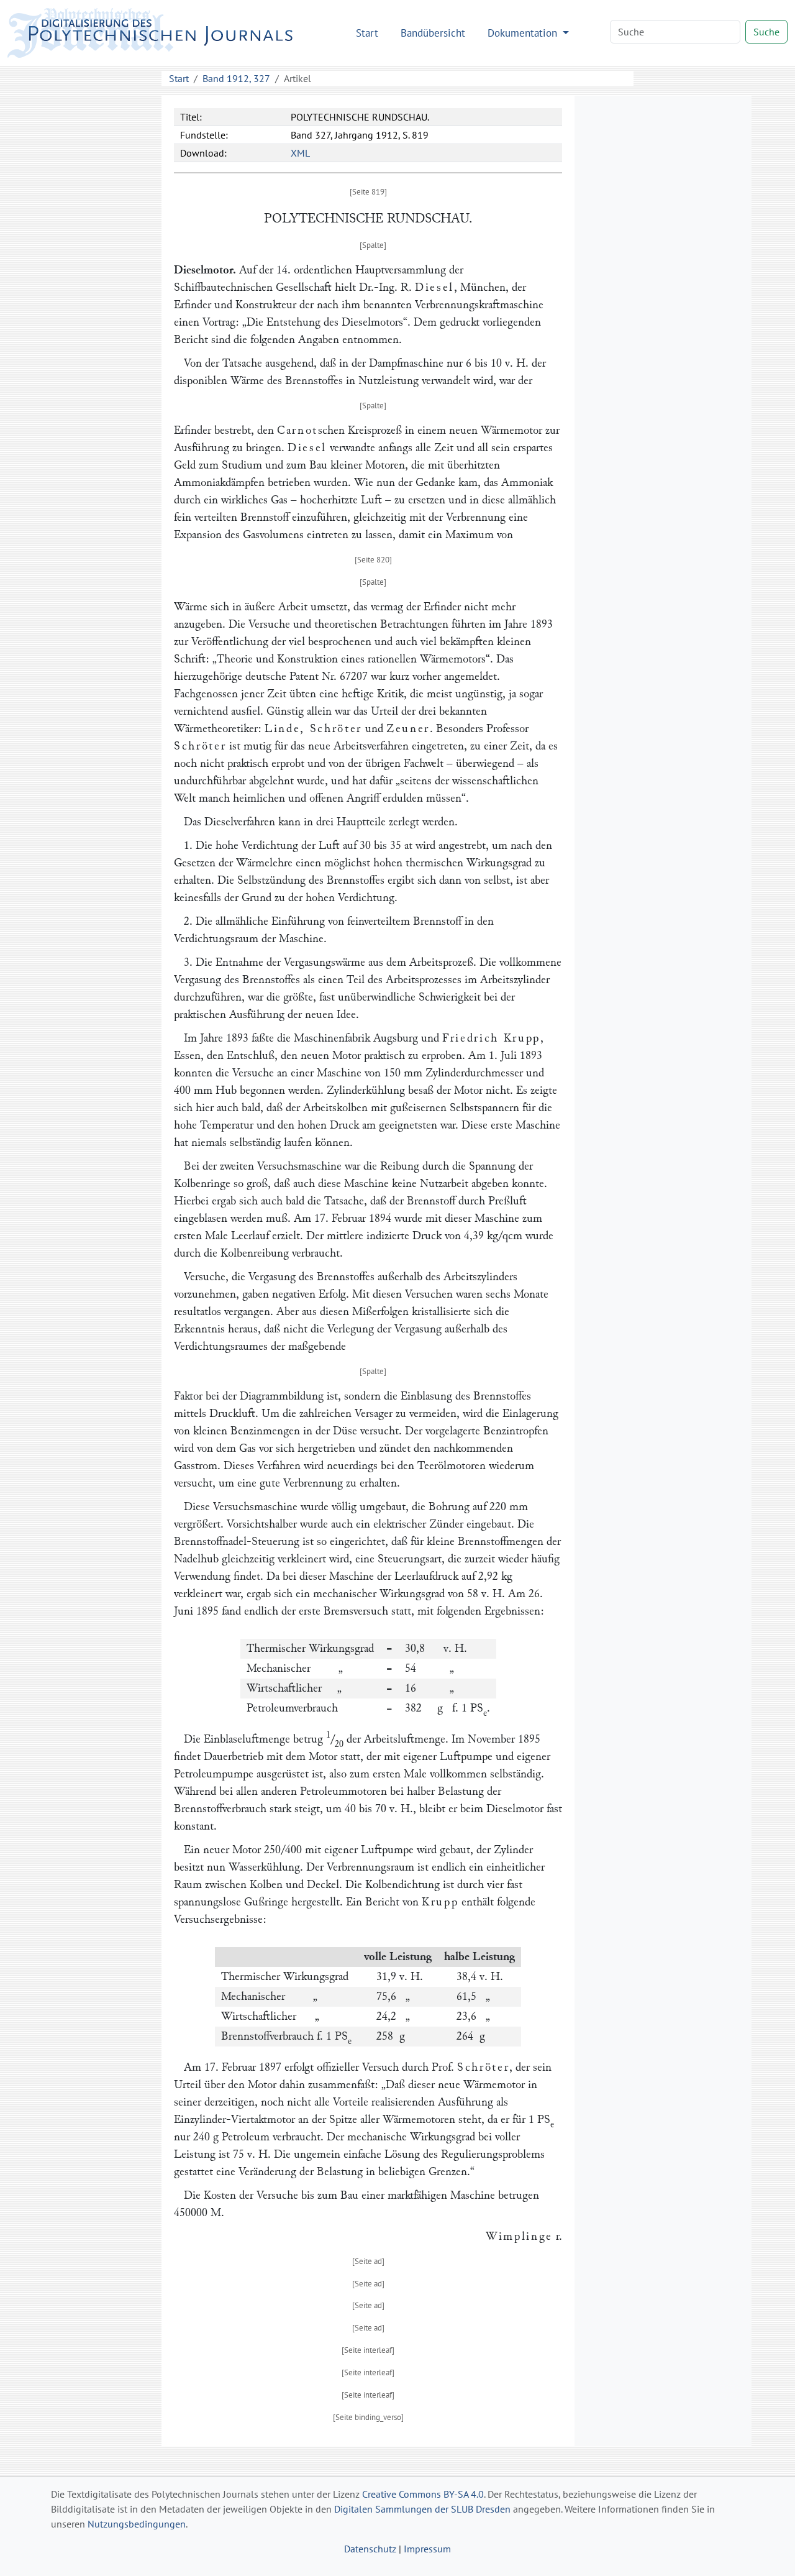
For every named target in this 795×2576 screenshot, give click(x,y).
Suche (766, 32)
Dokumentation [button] (524, 33)
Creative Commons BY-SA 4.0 (423, 2494)
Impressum (427, 2549)
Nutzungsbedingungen (137, 2524)
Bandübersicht (433, 33)
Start (367, 33)
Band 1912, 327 (236, 78)
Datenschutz (370, 2549)
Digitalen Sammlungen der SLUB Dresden (422, 2509)
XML (300, 153)
